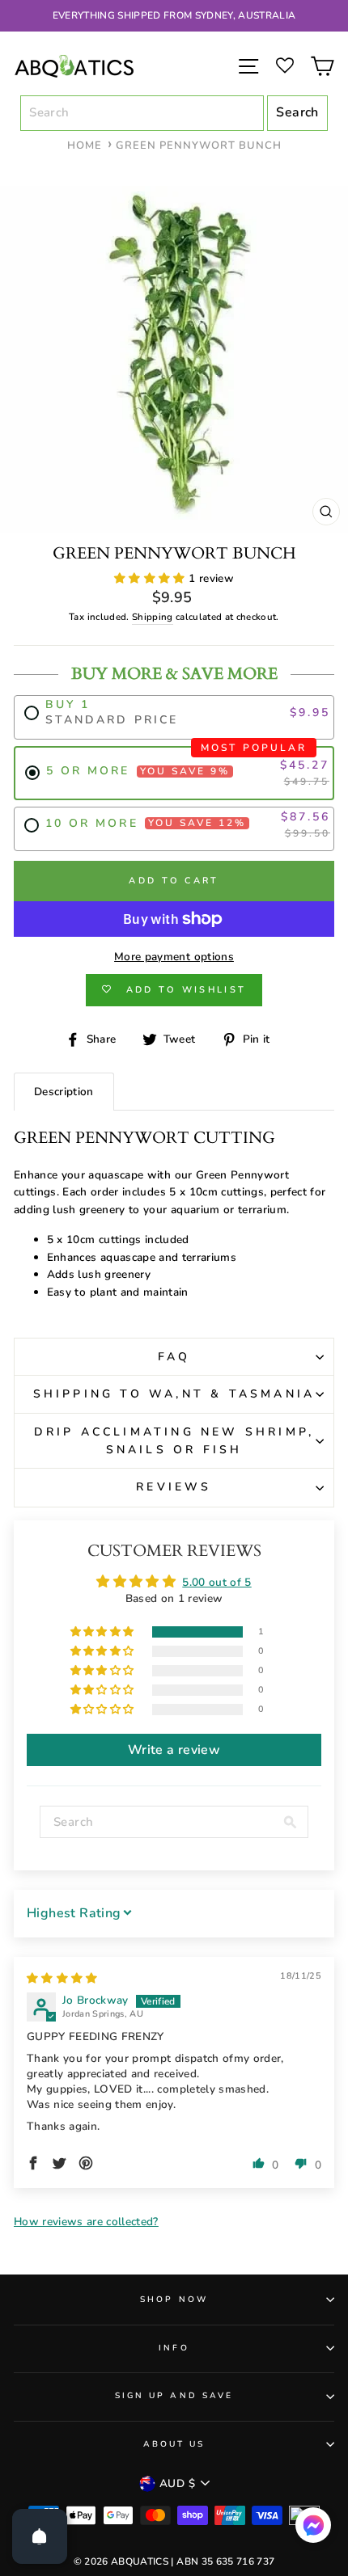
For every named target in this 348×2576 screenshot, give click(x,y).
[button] (151, 578)
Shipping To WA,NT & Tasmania (174, 1394)
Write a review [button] (174, 1750)
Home (85, 145)
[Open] (40, 2536)
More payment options (174, 957)
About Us (174, 2444)
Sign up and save (174, 2396)
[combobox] (142, 113)
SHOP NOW (174, 2300)
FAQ (174, 1357)
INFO (174, 2348)
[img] (62, 1978)
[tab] (64, 1092)
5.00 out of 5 (216, 1582)
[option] (174, 16)
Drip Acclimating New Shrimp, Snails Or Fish (174, 1441)
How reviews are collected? (86, 2222)
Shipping (153, 617)
